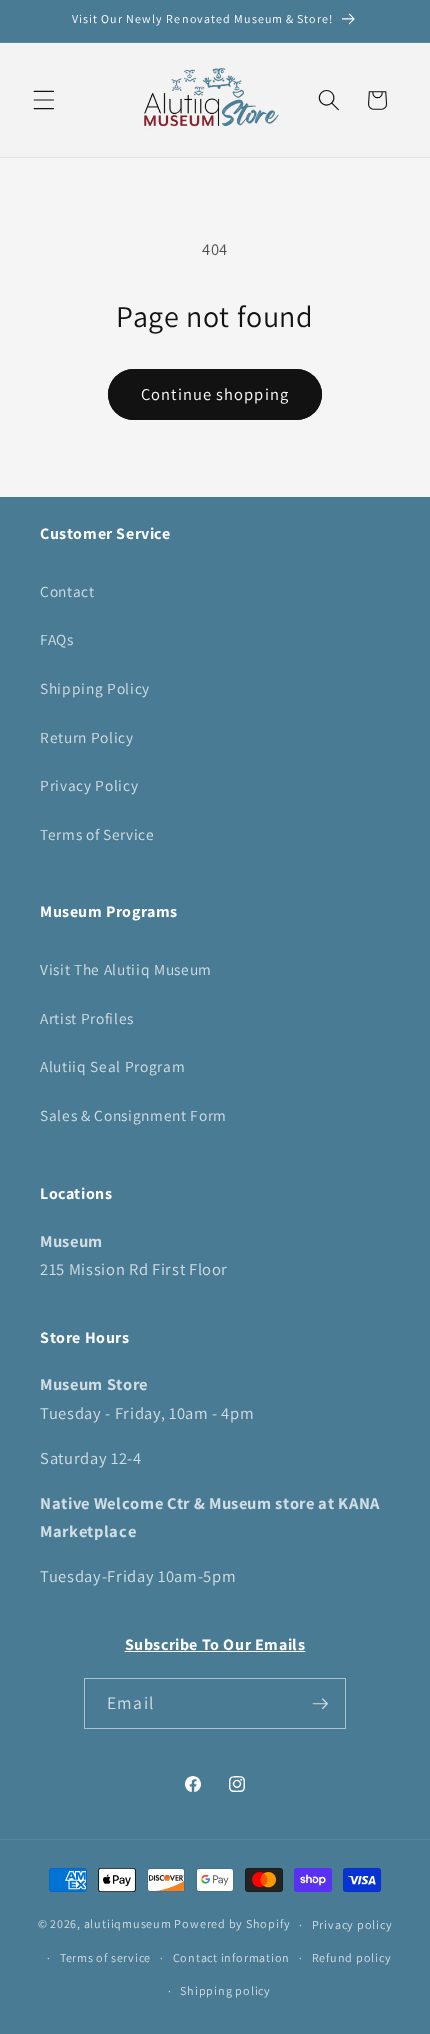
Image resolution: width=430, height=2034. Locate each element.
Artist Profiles (87, 1018)
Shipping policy (225, 1990)
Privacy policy (352, 1924)
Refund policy (352, 1957)
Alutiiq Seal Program (112, 1066)
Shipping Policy (95, 688)
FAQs (57, 639)
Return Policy (87, 737)
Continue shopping (215, 394)
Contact (67, 591)
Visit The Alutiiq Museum (126, 969)
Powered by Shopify (232, 1924)
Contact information (232, 1957)
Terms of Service (97, 834)
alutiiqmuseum (128, 1924)
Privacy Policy (89, 785)
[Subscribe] (320, 1704)
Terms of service (105, 1957)
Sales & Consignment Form (133, 1115)
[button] (44, 100)
